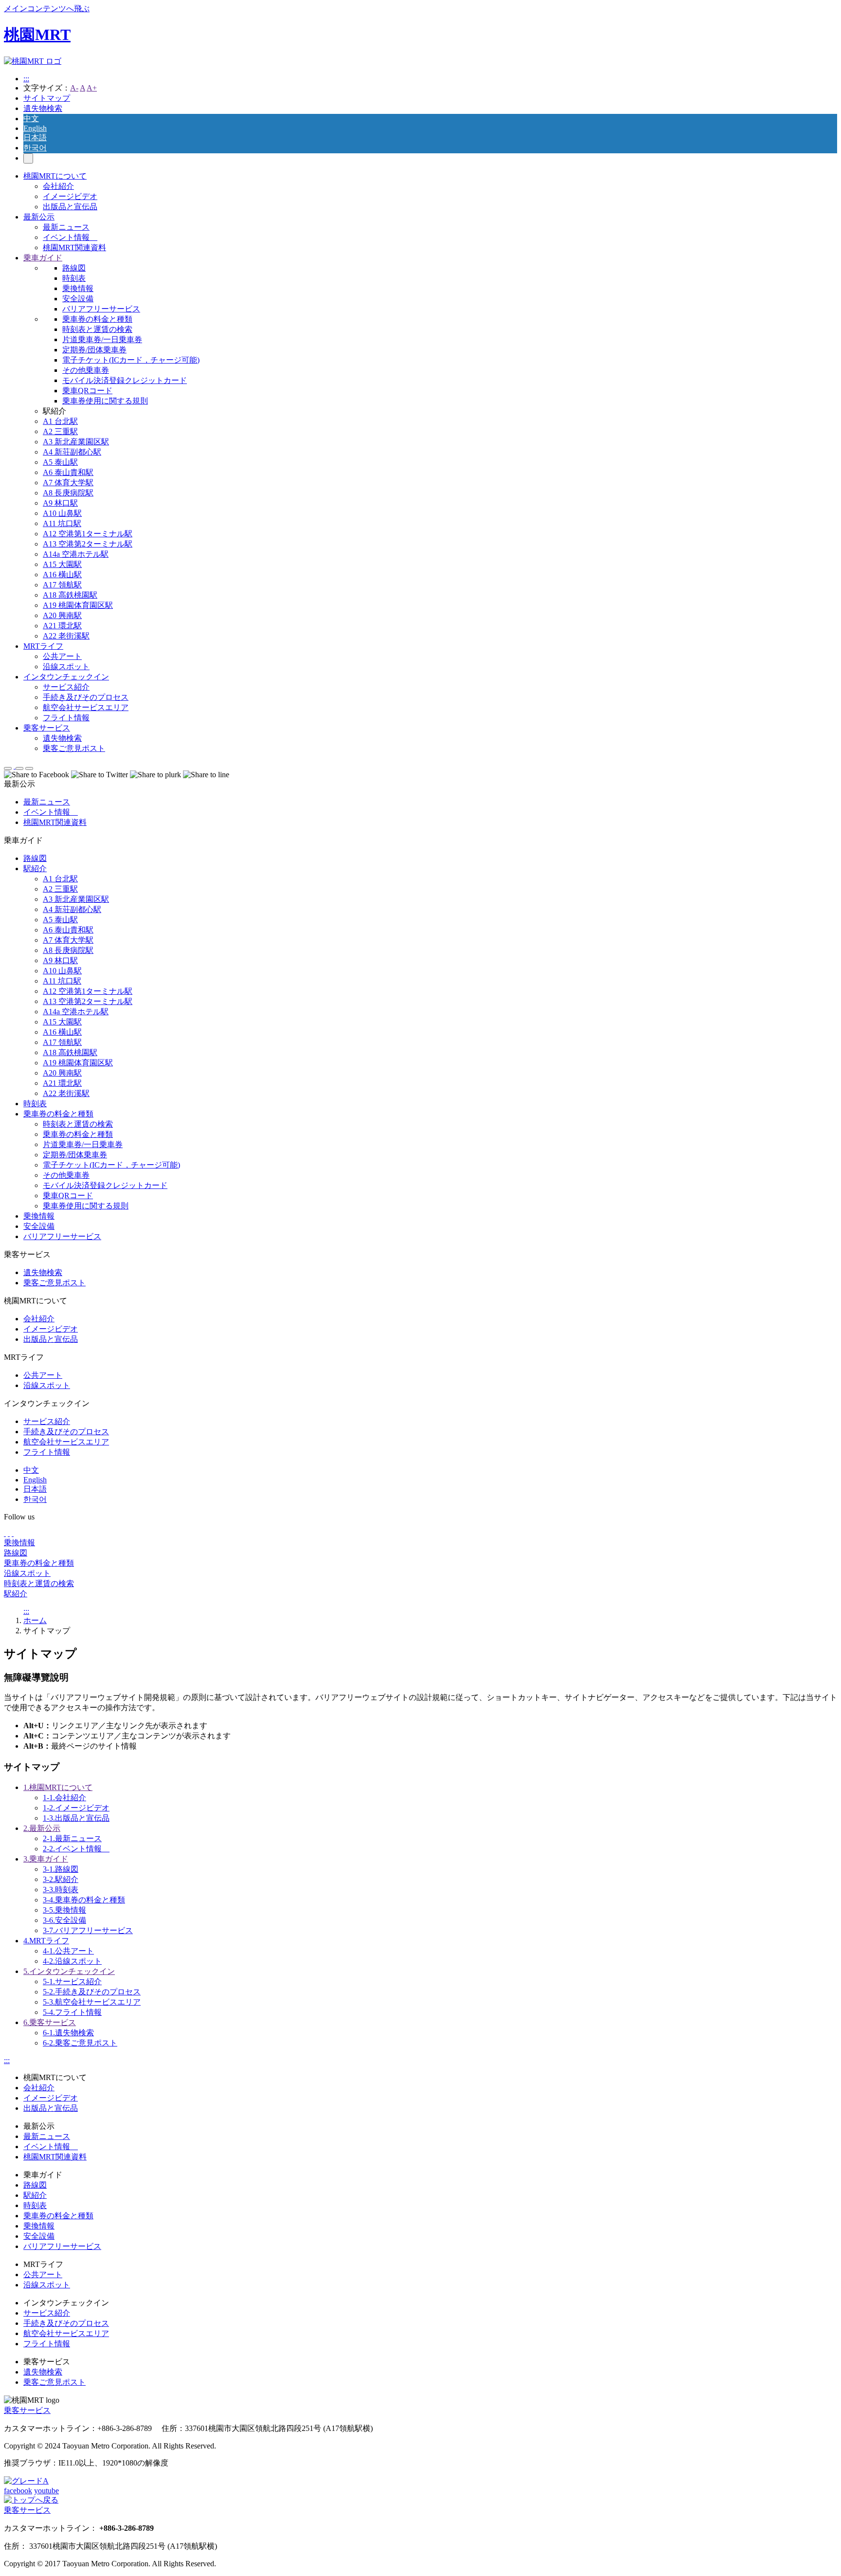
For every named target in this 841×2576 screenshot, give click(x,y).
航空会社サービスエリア (86, 707)
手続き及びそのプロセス (86, 697)
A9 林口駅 (60, 503)
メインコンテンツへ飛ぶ (47, 9)
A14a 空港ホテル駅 (76, 554)
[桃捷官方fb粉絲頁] (5, 1533)
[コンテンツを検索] (28, 158)
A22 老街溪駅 (66, 636)
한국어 (35, 148)
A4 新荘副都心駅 (72, 452)
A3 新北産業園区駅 (76, 442)
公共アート (62, 656)
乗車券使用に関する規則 (105, 401)
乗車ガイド (43, 258)
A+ (92, 88)
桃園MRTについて (55, 176)
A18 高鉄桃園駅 (70, 595)
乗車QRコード (87, 391)
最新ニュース (66, 227)
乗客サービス (47, 728)
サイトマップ (47, 98)
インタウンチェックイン (66, 677)
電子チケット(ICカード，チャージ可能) (131, 360)
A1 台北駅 (60, 421)
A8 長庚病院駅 (68, 493)
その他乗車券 (86, 370)
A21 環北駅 (62, 626)
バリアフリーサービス (101, 309)
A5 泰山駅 (60, 462)
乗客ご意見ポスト (74, 748)
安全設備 (78, 299)
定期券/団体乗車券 (94, 350)
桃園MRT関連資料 (74, 247)
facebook (18, 2491)
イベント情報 (70, 237)
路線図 (74, 268)
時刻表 (74, 278)
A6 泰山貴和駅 (68, 472)
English (35, 128)
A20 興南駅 (62, 615)
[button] (8, 768)
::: (26, 79)
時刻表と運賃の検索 (97, 329)
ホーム (35, 1620)
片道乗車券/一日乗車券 (102, 339)
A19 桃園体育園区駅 (78, 605)
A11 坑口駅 (62, 523)
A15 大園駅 (62, 564)
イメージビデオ (70, 196)
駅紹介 (35, 868)
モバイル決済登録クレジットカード (125, 380)
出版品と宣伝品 (70, 207)
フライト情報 (66, 718)
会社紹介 (58, 186)
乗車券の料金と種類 (97, 319)
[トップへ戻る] (31, 2500)
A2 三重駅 (60, 431)
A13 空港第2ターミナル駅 (88, 544)
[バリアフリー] (26, 2481)
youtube (46, 2491)
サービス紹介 (66, 687)
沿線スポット (66, 667)
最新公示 (39, 217)
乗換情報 (78, 288)
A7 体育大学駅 (68, 483)
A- (74, 88)
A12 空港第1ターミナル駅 (88, 534)
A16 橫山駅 (62, 575)
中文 (31, 119)
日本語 (35, 137)
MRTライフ (43, 646)
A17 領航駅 (62, 585)
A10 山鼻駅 (62, 513)
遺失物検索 (43, 108)
